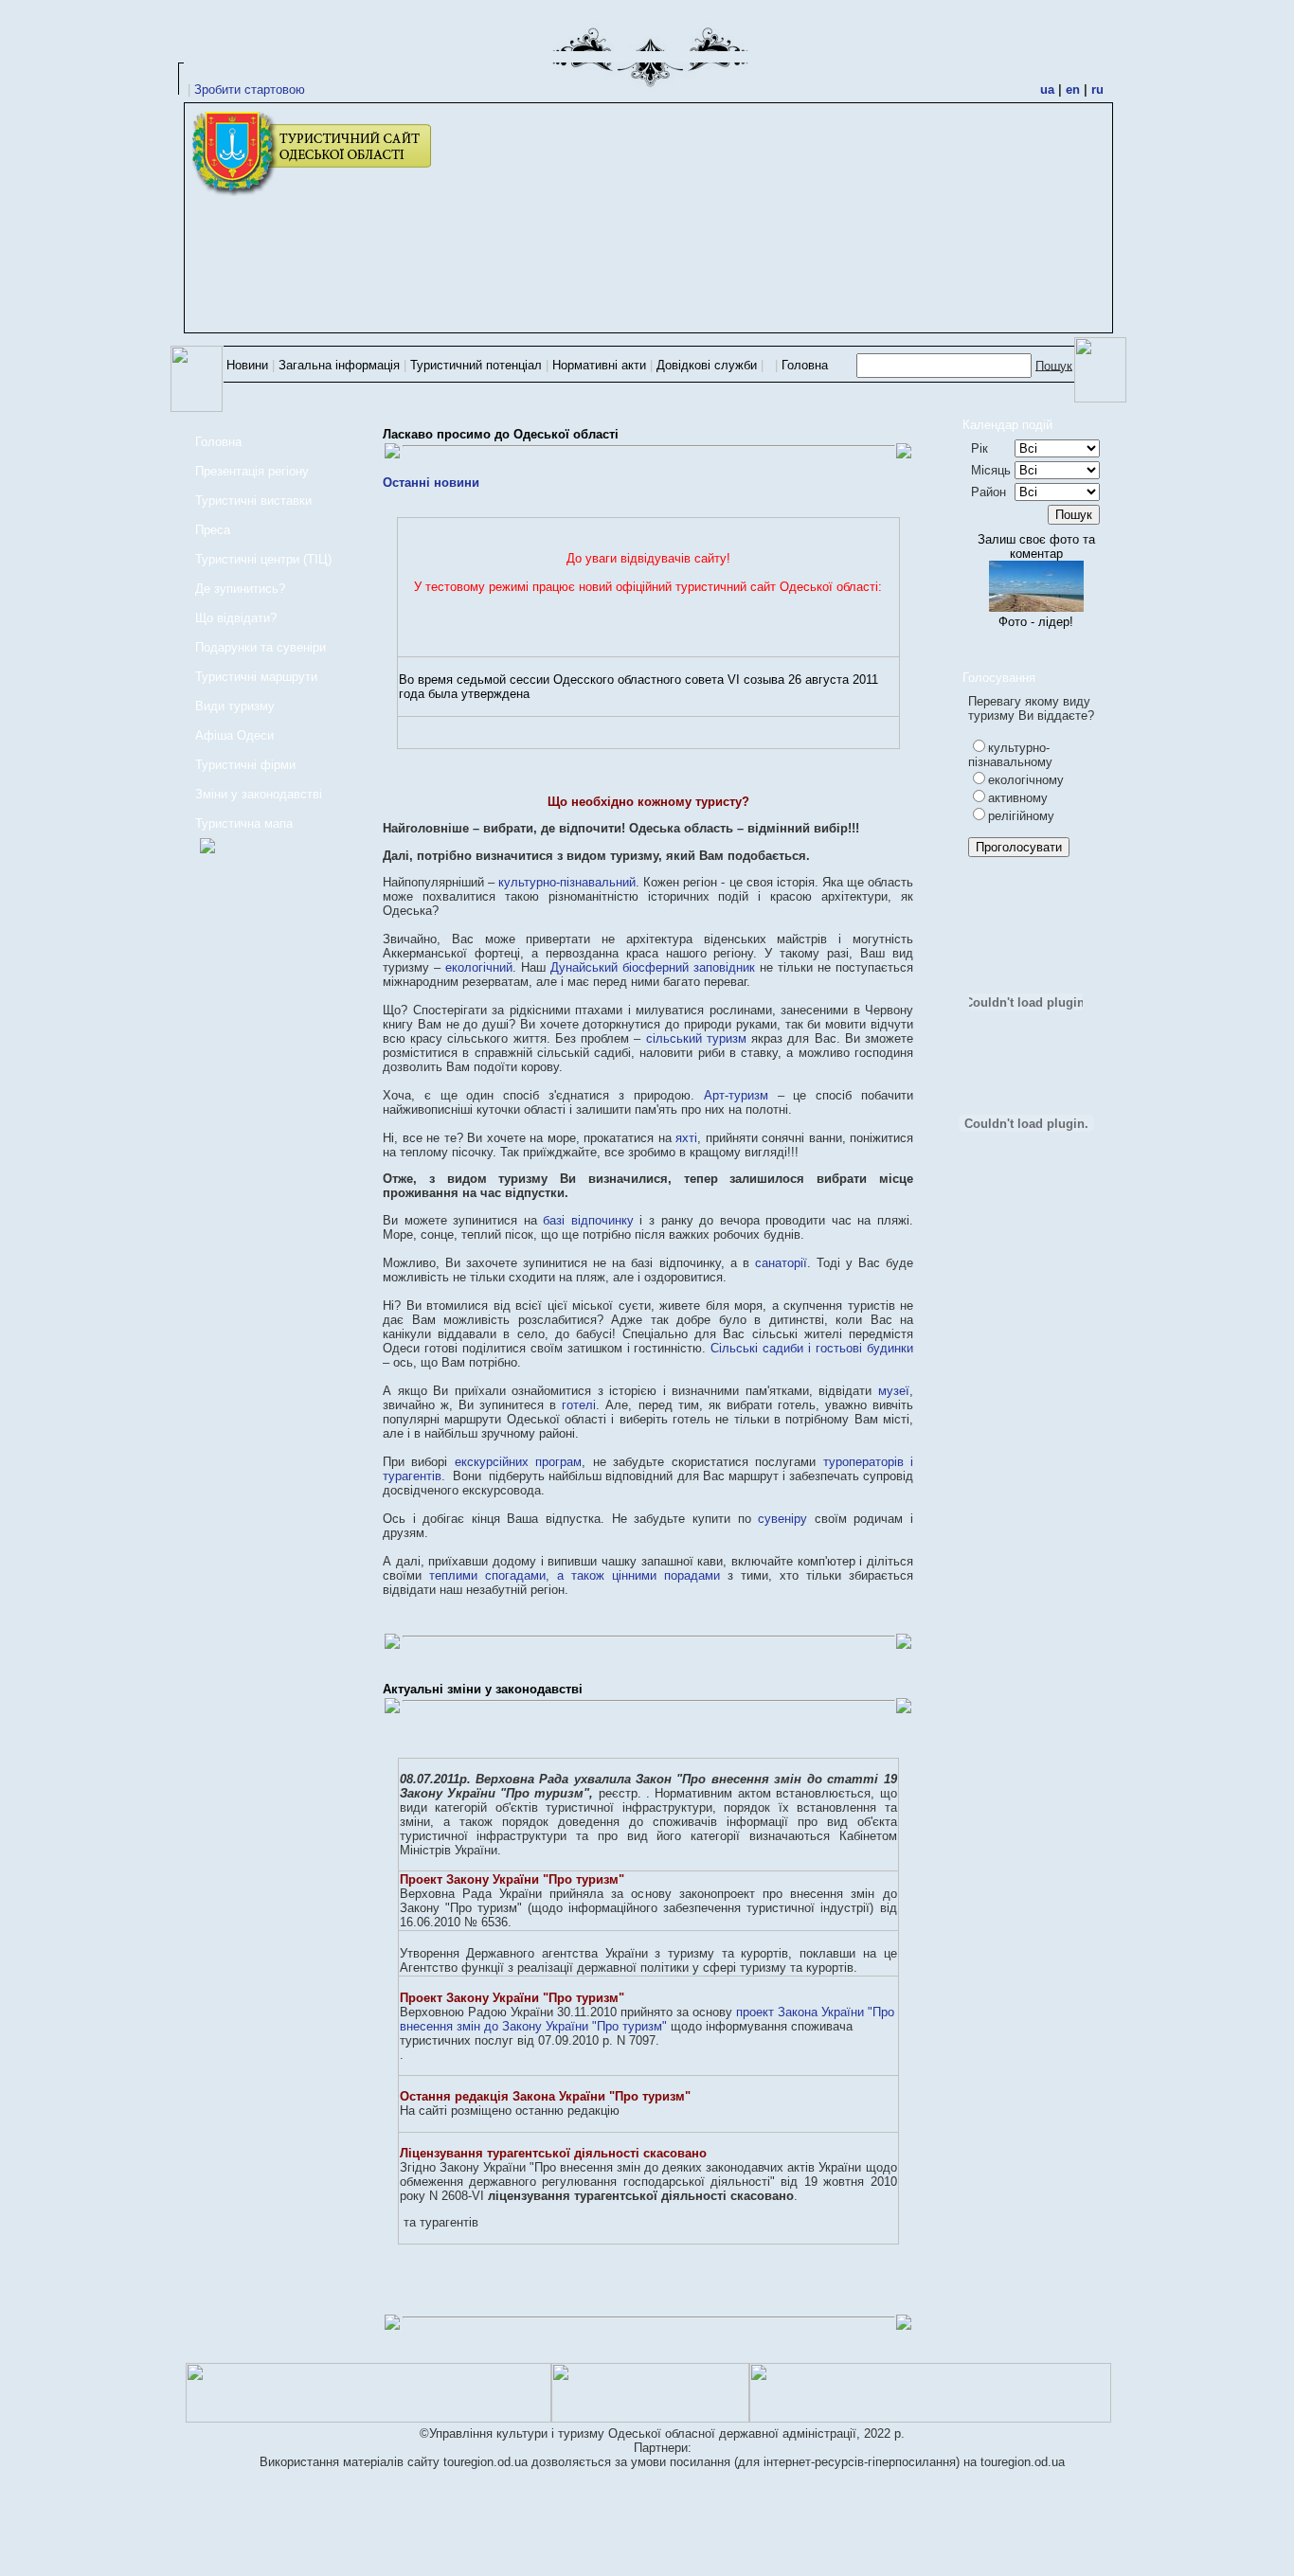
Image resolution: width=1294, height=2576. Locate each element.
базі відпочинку (588, 1220)
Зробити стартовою (250, 89)
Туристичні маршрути (256, 677)
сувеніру (782, 1519)
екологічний (479, 967)
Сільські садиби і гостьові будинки (812, 1348)
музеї (894, 1391)
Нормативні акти (599, 365)
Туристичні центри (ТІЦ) (263, 559)
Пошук (1054, 365)
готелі (579, 1405)
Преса (213, 530)
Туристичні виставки (253, 501)
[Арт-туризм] (200, 848)
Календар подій (1007, 425)
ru (1097, 89)
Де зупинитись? (240, 589)
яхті (686, 1138)
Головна (805, 365)
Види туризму (235, 706)
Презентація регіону (252, 471)
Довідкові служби (707, 365)
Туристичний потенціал (476, 365)
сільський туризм (696, 1038)
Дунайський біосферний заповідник (653, 967)
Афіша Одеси (234, 735)
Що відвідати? (236, 618)
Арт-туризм (736, 1095)
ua (1047, 89)
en (1073, 89)
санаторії (781, 1263)
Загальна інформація (339, 365)
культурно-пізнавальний (567, 882)
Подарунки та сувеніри (261, 647)
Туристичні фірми (245, 765)
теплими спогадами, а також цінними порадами (575, 1575)
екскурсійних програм (518, 1462)
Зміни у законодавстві (259, 794)
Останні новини (431, 483)
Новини (247, 365)
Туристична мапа (244, 823)
